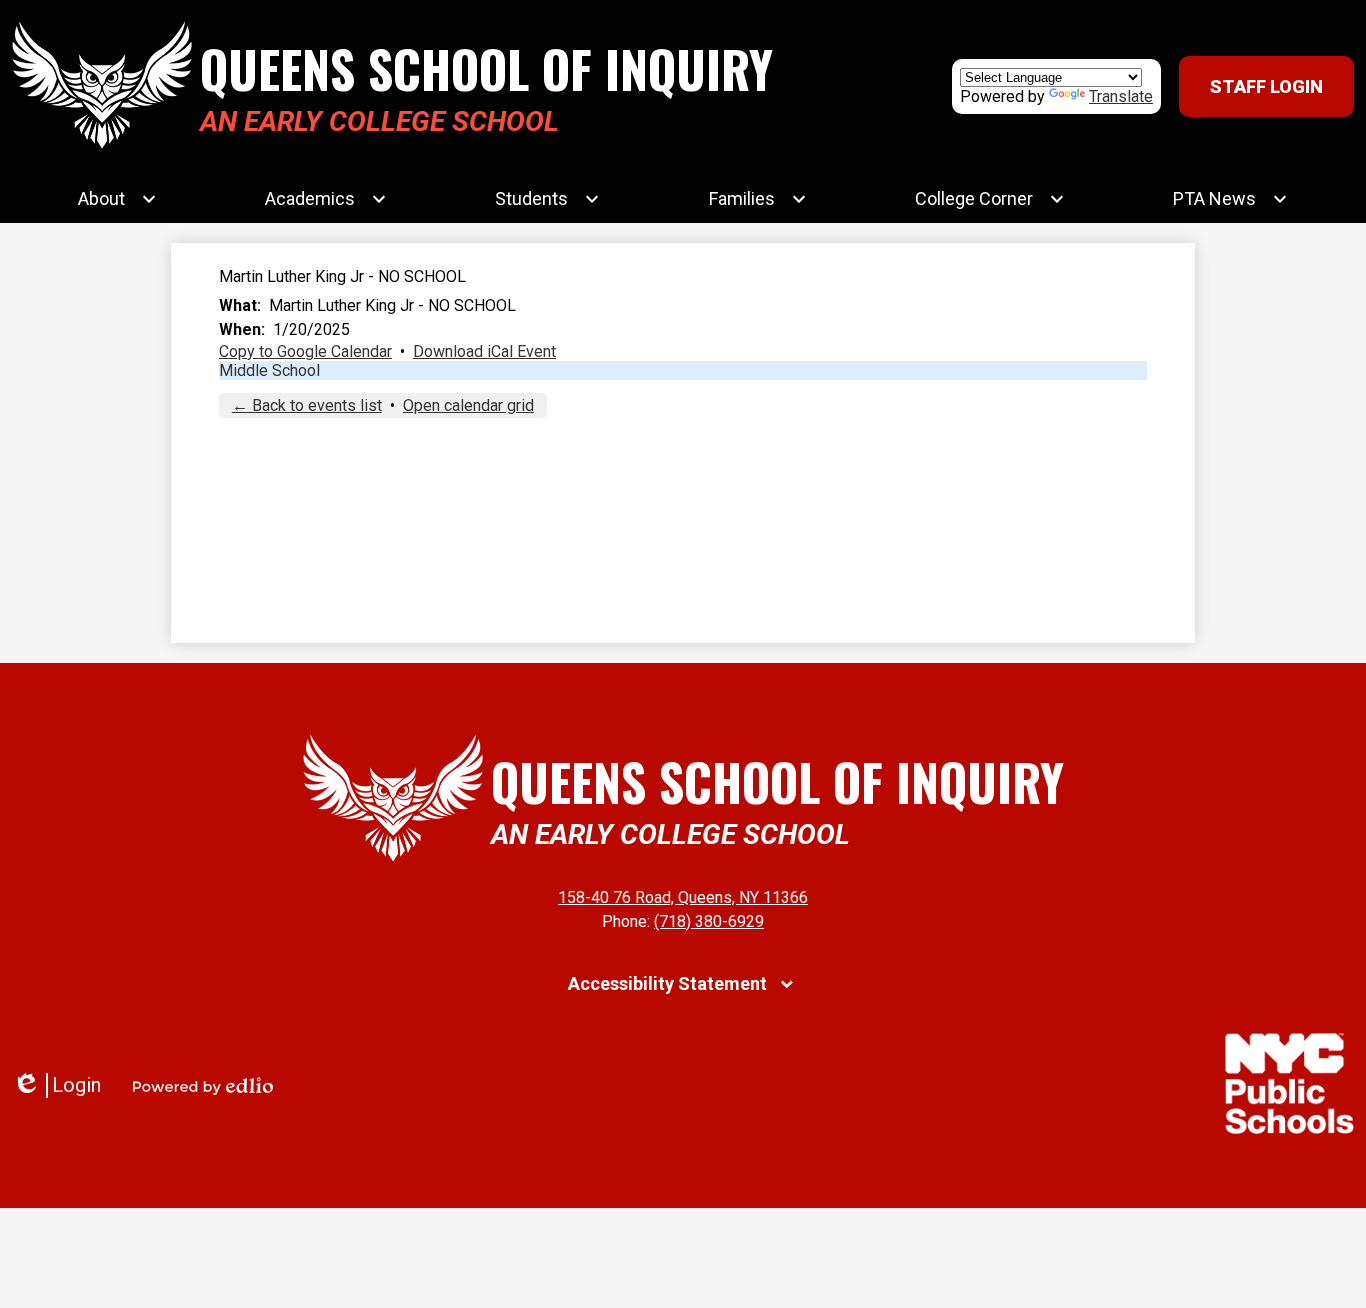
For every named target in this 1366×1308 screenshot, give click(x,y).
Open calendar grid (468, 405)
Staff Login (1266, 86)
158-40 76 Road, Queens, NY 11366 (683, 897)
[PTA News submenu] (1230, 199)
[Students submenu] (547, 199)
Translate (1121, 96)
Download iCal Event (484, 351)
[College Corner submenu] (990, 199)
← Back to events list (307, 405)
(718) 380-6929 (709, 921)
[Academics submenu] (326, 199)
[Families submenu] (758, 199)
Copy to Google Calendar (305, 351)
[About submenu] (117, 199)
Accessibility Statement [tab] (667, 983)
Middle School (269, 370)
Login (56, 1085)
